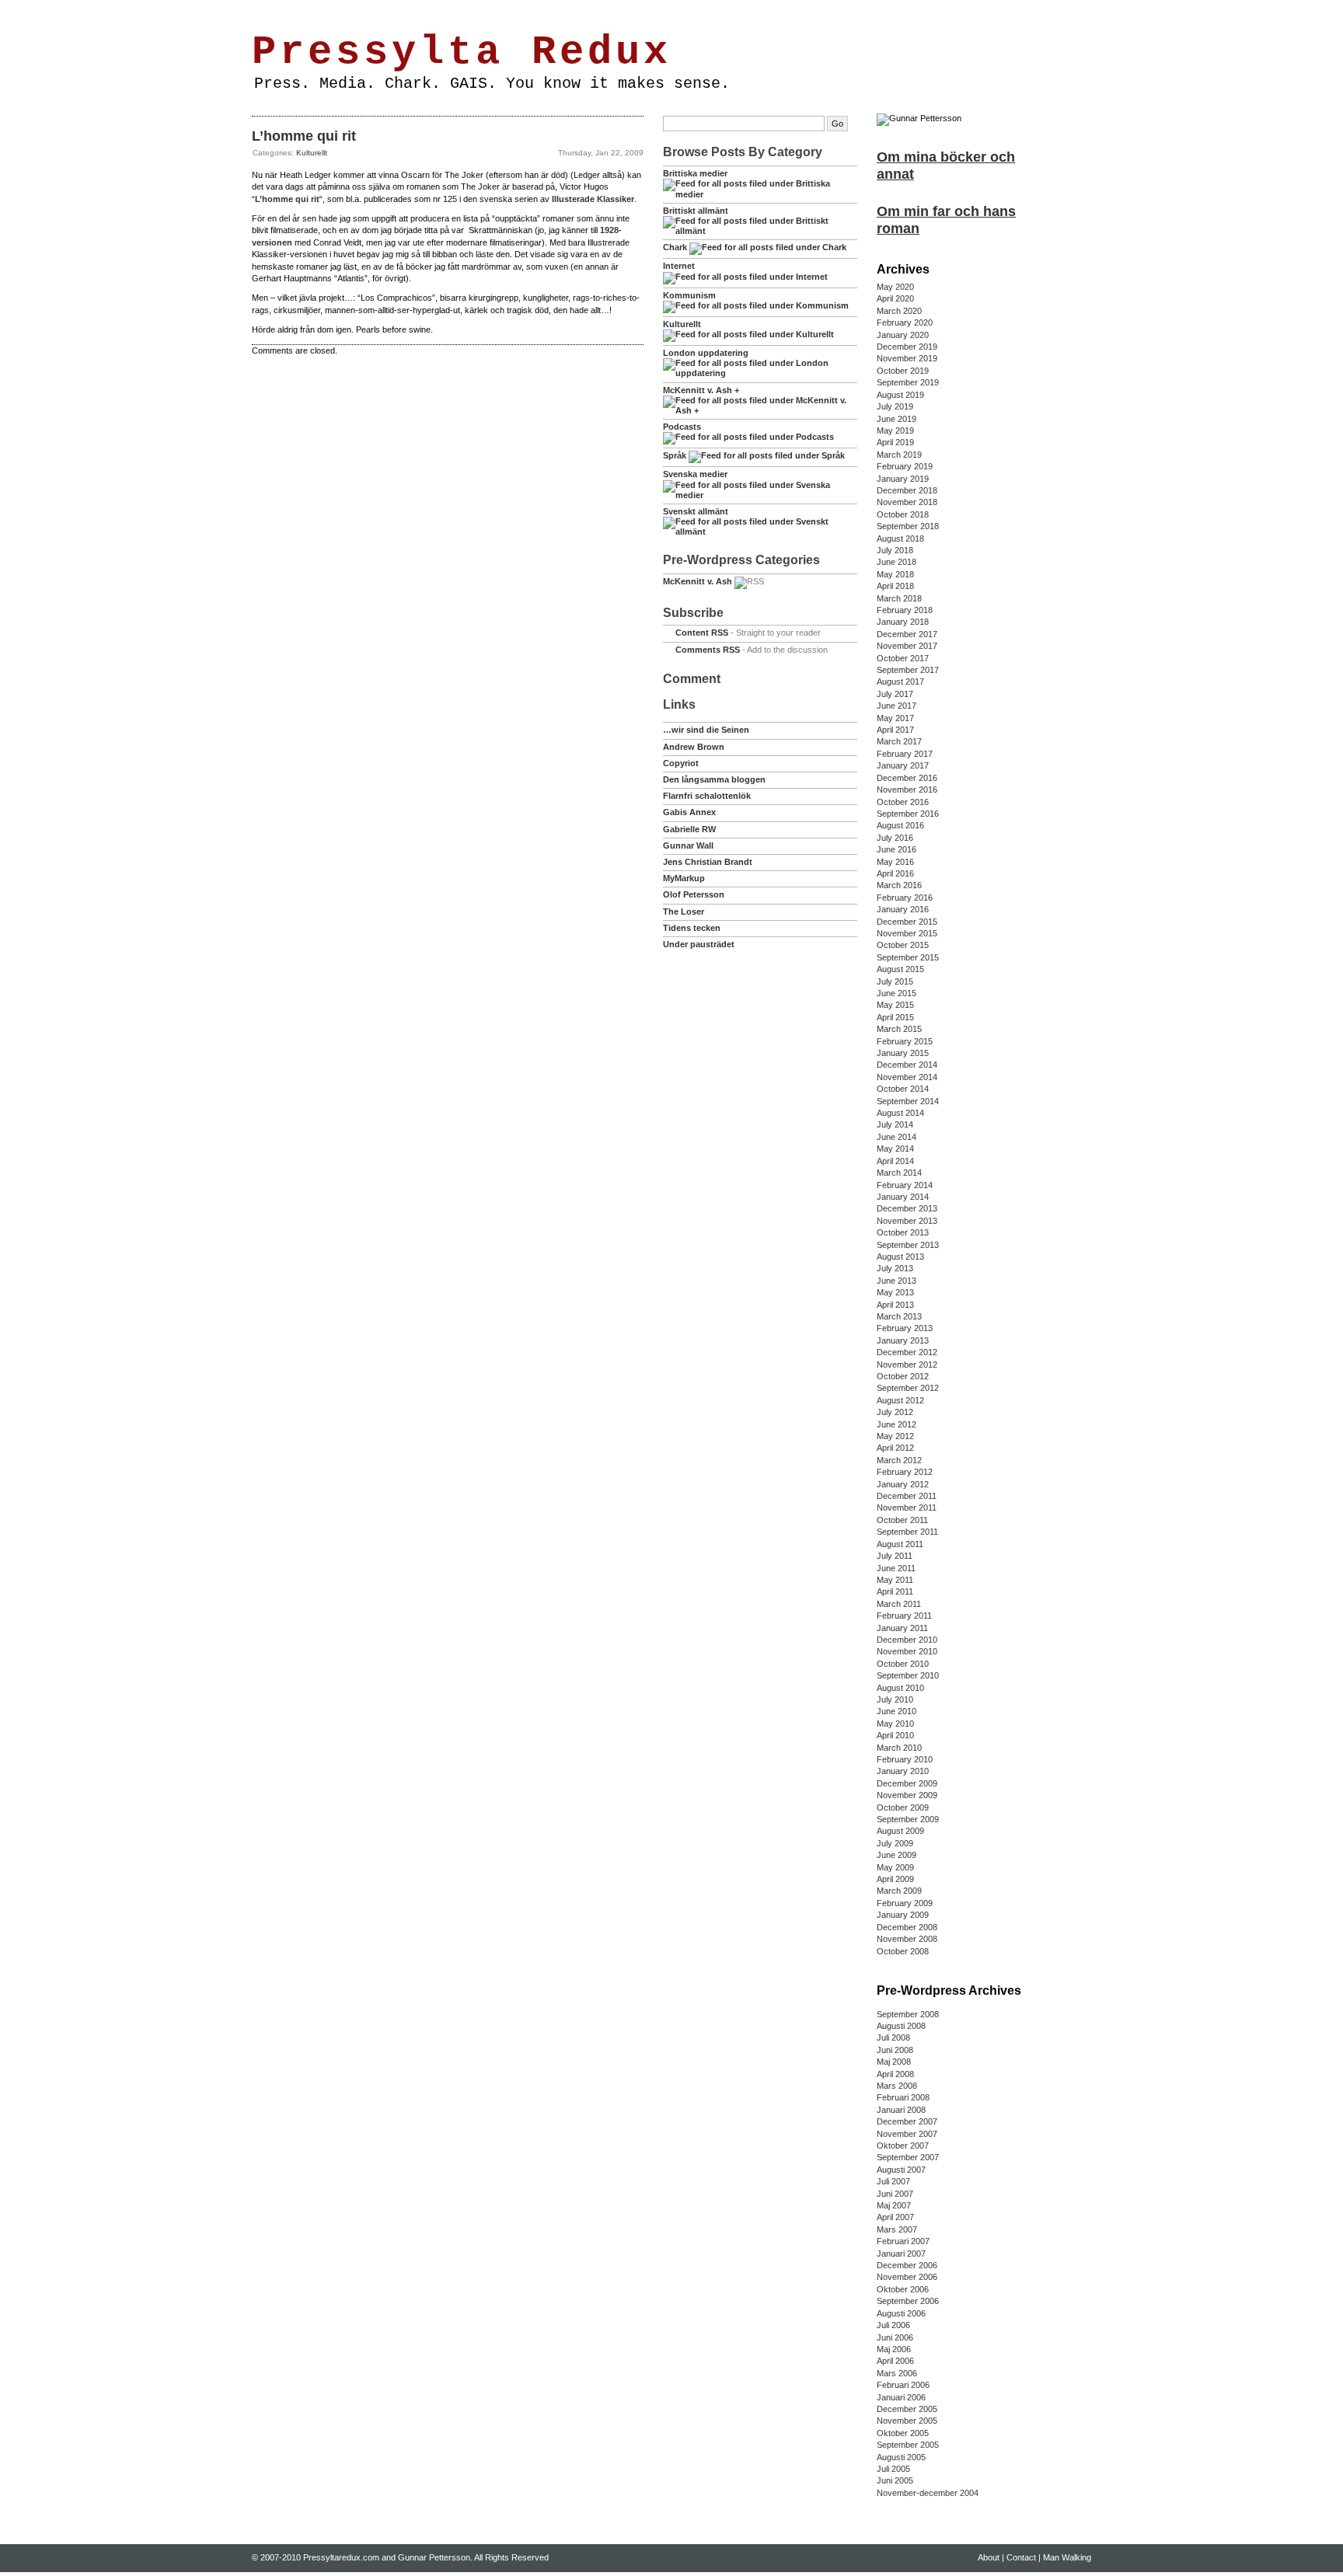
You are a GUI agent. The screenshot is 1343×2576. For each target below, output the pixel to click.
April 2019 (895, 442)
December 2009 (907, 1783)
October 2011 (902, 1520)
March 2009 (899, 1891)
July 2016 (895, 838)
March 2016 (899, 885)
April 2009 (895, 1879)
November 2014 (907, 1077)
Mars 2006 (897, 2373)
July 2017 (895, 694)
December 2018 (907, 490)
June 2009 (896, 1855)
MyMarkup (684, 878)
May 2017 (895, 718)
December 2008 (907, 1927)
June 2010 (896, 1711)
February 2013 (905, 1328)
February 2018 (905, 610)
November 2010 (907, 1651)
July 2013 (895, 1268)
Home (269, 10)
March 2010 (899, 1748)
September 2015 (908, 957)
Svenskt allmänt (696, 511)
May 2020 (895, 287)
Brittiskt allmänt (696, 211)
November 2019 (907, 358)
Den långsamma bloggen (714, 779)
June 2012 (896, 1424)
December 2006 (907, 2265)
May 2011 (895, 1580)
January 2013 (903, 1340)
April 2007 (895, 2217)
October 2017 (903, 658)
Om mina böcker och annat (946, 166)
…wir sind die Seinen (706, 730)
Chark (675, 247)
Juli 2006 (893, 2325)
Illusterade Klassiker (593, 199)
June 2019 (896, 419)
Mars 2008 (897, 2086)
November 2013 (907, 1221)
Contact (343, 10)
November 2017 (907, 646)
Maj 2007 (894, 2205)
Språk (675, 455)
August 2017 (900, 681)
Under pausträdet (699, 944)
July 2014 (895, 1124)
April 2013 (895, 1305)
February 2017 (905, 754)
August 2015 (900, 969)
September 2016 (908, 814)
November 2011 (907, 1508)
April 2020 (895, 298)
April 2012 (895, 1448)
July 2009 (895, 1843)
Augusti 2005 (901, 2457)
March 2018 (899, 598)
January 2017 (903, 765)
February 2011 (904, 1616)
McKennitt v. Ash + (701, 390)
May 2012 (895, 1436)
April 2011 (895, 1591)
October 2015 (903, 945)
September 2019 (908, 382)
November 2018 (907, 502)
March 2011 (899, 1604)
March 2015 (899, 1029)
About (305, 10)
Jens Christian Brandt (708, 862)
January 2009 (903, 1915)
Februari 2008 (903, 2097)
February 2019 (905, 466)
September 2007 (908, 2157)
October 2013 (903, 1232)
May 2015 (895, 1005)
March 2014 (899, 1173)
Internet (679, 266)
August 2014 (900, 1113)
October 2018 (903, 514)
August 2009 (900, 1831)
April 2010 (895, 1735)
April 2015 (895, 1017)
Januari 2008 (901, 2110)
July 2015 (895, 981)
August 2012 (900, 1400)
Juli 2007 (893, 2181)
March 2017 (899, 741)
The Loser (684, 912)
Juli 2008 (893, 2037)
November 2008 (907, 1939)
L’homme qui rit (304, 136)
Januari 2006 (901, 2397)
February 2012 (905, 1472)
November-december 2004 (928, 2493)
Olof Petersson (694, 894)
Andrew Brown (694, 747)
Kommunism (689, 295)
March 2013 (899, 1316)
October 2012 (903, 1376)
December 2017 (907, 634)
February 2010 (905, 1759)
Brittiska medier (695, 173)
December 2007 (907, 2121)
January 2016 (903, 909)
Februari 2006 (903, 2385)
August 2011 (900, 1544)
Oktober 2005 (903, 2433)
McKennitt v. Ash (698, 581)
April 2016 (895, 873)
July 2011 (895, 1556)
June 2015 (896, 993)
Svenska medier (695, 474)
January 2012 (903, 1484)
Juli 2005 (893, 2469)
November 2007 (907, 2134)
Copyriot (681, 763)
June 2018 (896, 562)
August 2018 (900, 539)
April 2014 (895, 1161)
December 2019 (907, 347)
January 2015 (903, 1053)
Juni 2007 (895, 2194)
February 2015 (905, 1041)
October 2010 (903, 1664)
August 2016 (900, 825)
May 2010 (895, 1724)
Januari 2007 (901, 2254)
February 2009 (905, 1903)
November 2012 (907, 1365)
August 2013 (900, 1257)
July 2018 (895, 550)
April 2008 (895, 2074)
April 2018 (895, 586)
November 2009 (907, 1795)
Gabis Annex (689, 812)
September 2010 (908, 1675)
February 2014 (905, 1185)
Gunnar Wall (688, 845)
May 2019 (895, 430)
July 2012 (895, 1412)
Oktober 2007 (903, 2146)
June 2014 (896, 1137)
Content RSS (702, 633)
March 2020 (899, 311)
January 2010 (903, 1771)
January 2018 (903, 622)
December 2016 (907, 778)
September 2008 (908, 2014)
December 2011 (907, 1496)
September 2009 (908, 1819)
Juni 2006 (895, 2337)
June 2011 (896, 1568)
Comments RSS (708, 650)
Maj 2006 (894, 2349)
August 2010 (900, 1688)
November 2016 (907, 790)
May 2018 (895, 574)
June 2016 (896, 849)
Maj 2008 (894, 2062)
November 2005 (907, 2421)
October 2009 (903, 1807)
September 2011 (907, 1532)
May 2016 (895, 862)
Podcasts (682, 427)
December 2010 (907, 1640)
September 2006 (908, 2301)
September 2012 (908, 1388)
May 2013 (895, 1292)
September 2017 (908, 670)
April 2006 (895, 2361)
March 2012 (899, 1460)
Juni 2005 (895, 2480)
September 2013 (908, 1245)
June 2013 (896, 1281)
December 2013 (907, 1208)
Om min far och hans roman (946, 220)
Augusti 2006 (901, 2313)
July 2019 (895, 406)
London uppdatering (706, 353)
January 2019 (903, 479)
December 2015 (907, 922)
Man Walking (394, 10)
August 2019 (900, 395)
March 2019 (899, 455)
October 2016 (903, 802)
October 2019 (903, 371)
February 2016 (905, 898)
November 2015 (907, 933)
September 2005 (908, 2445)
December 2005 (907, 2409)
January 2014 (903, 1197)
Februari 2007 (903, 2241)
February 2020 (905, 322)
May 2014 (895, 1149)
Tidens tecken (692, 928)
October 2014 (903, 1089)
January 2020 (903, 335)
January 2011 (902, 1628)
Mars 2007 (897, 2229)
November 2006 (907, 2277)
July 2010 (895, 1699)
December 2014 (907, 1065)
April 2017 (895, 730)
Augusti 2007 (901, 2170)
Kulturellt (312, 153)
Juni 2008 (895, 2050)
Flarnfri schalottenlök (707, 796)
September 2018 (908, 526)
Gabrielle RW (689, 829)
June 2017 (896, 706)
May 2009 (895, 1867)
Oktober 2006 (903, 2289)
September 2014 (908, 1101)
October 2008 (903, 1951)
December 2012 (907, 1352)
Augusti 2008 (901, 2026)
